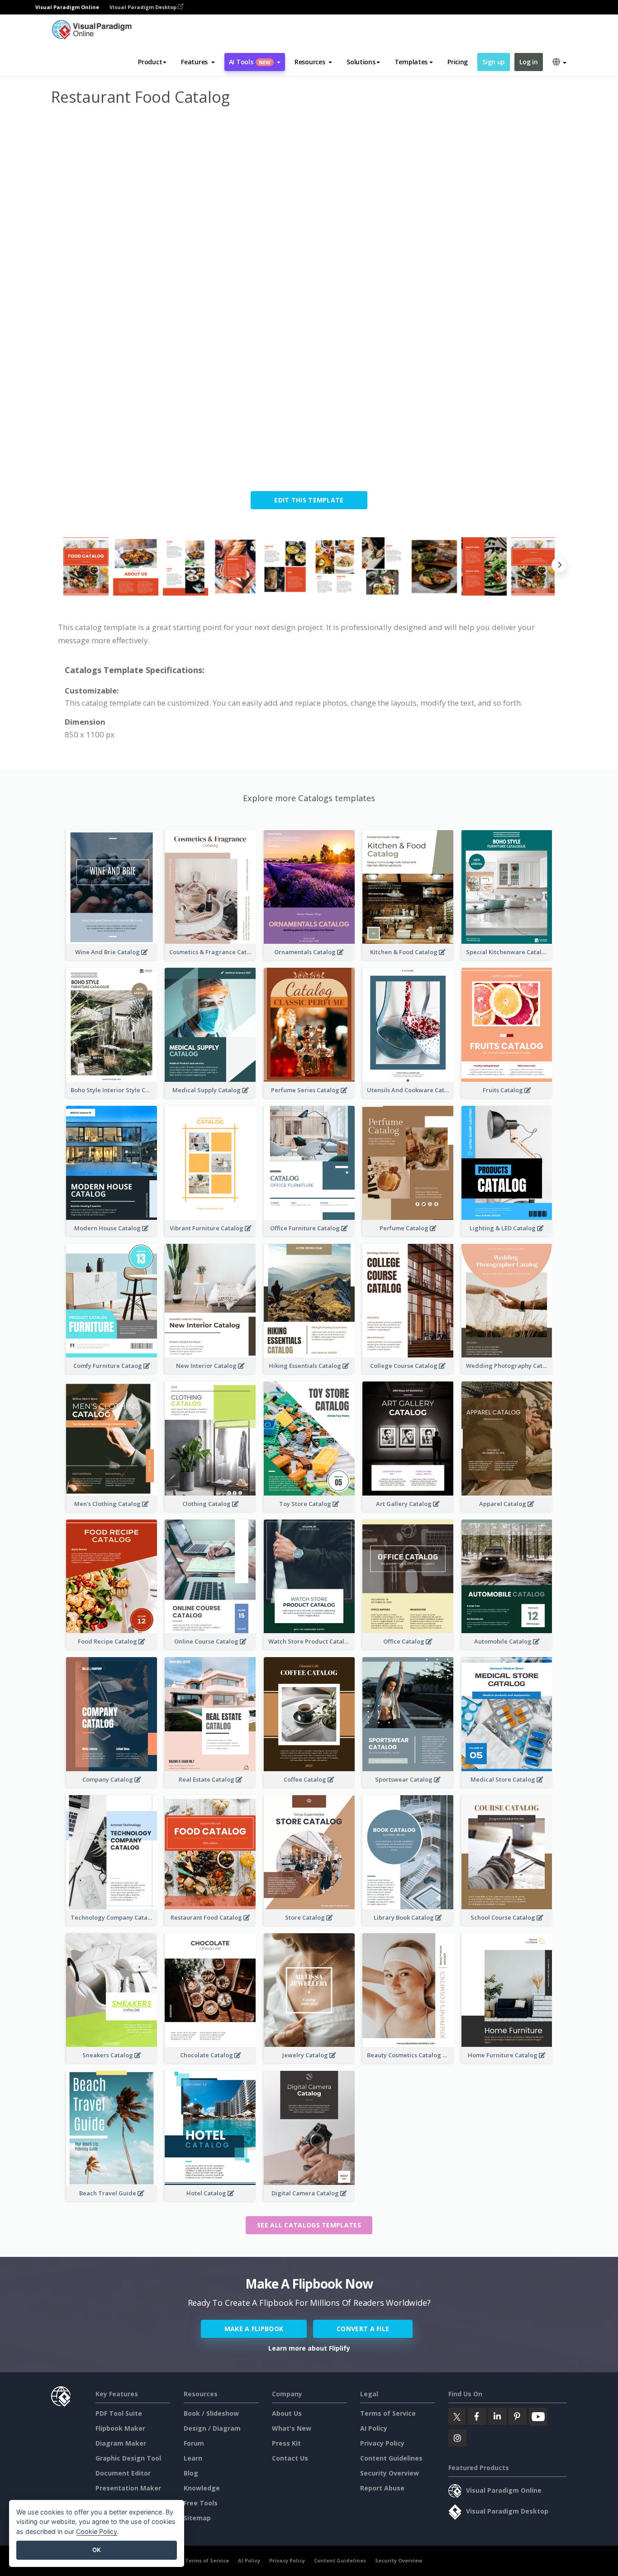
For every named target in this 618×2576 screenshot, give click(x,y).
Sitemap (197, 2518)
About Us (287, 2413)
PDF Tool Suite (119, 2413)
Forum (194, 2443)
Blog (191, 2473)
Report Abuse (382, 2488)
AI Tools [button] (250, 62)
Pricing (458, 62)
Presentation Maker (128, 2488)
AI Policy (374, 2428)
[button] (198, 62)
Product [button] (150, 62)
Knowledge (202, 2488)
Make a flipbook (254, 2329)
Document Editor (123, 2473)
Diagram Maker (121, 2443)
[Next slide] (559, 566)
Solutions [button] (361, 62)
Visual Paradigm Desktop (144, 7)
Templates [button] (411, 62)
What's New (292, 2428)
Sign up (494, 62)
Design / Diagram (212, 2428)
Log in (528, 62)
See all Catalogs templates (309, 2225)
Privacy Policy (382, 2443)
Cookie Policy (97, 2531)
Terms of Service (388, 2413)
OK (97, 2550)
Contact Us (290, 2458)
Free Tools (201, 2503)
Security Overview (390, 2473)
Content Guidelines (391, 2458)
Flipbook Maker (120, 2428)
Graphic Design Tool (128, 2458)
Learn (193, 2458)
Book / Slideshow (211, 2413)
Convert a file (363, 2329)
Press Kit (286, 2443)
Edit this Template (309, 500)
